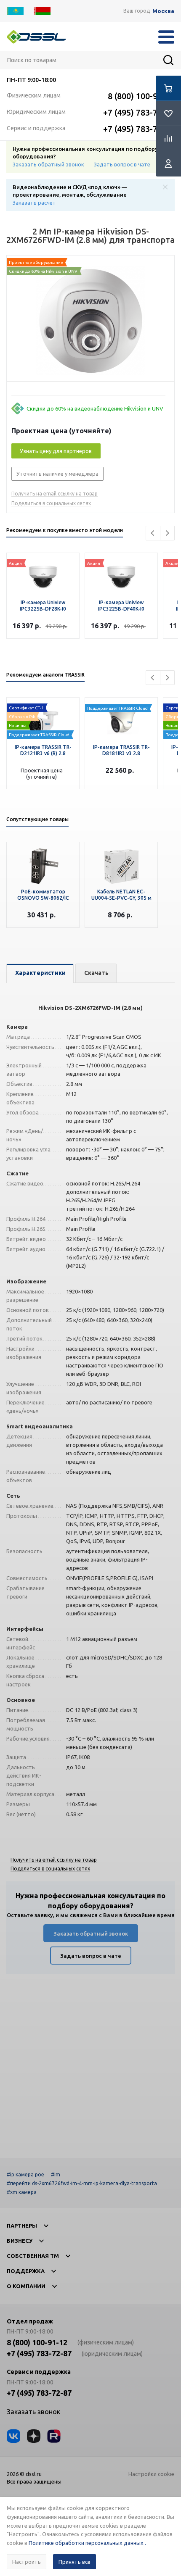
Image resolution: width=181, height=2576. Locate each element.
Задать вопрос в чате (122, 164)
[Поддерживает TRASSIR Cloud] (43, 719)
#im (56, 2174)
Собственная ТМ (33, 2256)
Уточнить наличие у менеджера (57, 474)
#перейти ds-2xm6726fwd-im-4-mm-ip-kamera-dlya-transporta (82, 2183)
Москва (163, 11)
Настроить (27, 2562)
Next (167, 533)
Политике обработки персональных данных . (87, 2543)
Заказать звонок (33, 2412)
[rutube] (54, 2436)
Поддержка (26, 2271)
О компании (26, 2286)
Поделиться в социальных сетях (51, 503)
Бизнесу (20, 2241)
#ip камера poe (25, 2174)
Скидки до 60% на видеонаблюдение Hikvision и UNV (95, 408)
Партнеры (22, 2226)
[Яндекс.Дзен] (34, 2436)
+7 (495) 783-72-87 (139, 112)
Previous (153, 533)
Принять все (75, 2562)
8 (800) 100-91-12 (141, 96)
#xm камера (22, 2192)
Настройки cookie (151, 2474)
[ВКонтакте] (13, 2436)
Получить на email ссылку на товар (55, 494)
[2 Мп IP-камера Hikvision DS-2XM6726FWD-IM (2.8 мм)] (90, 321)
